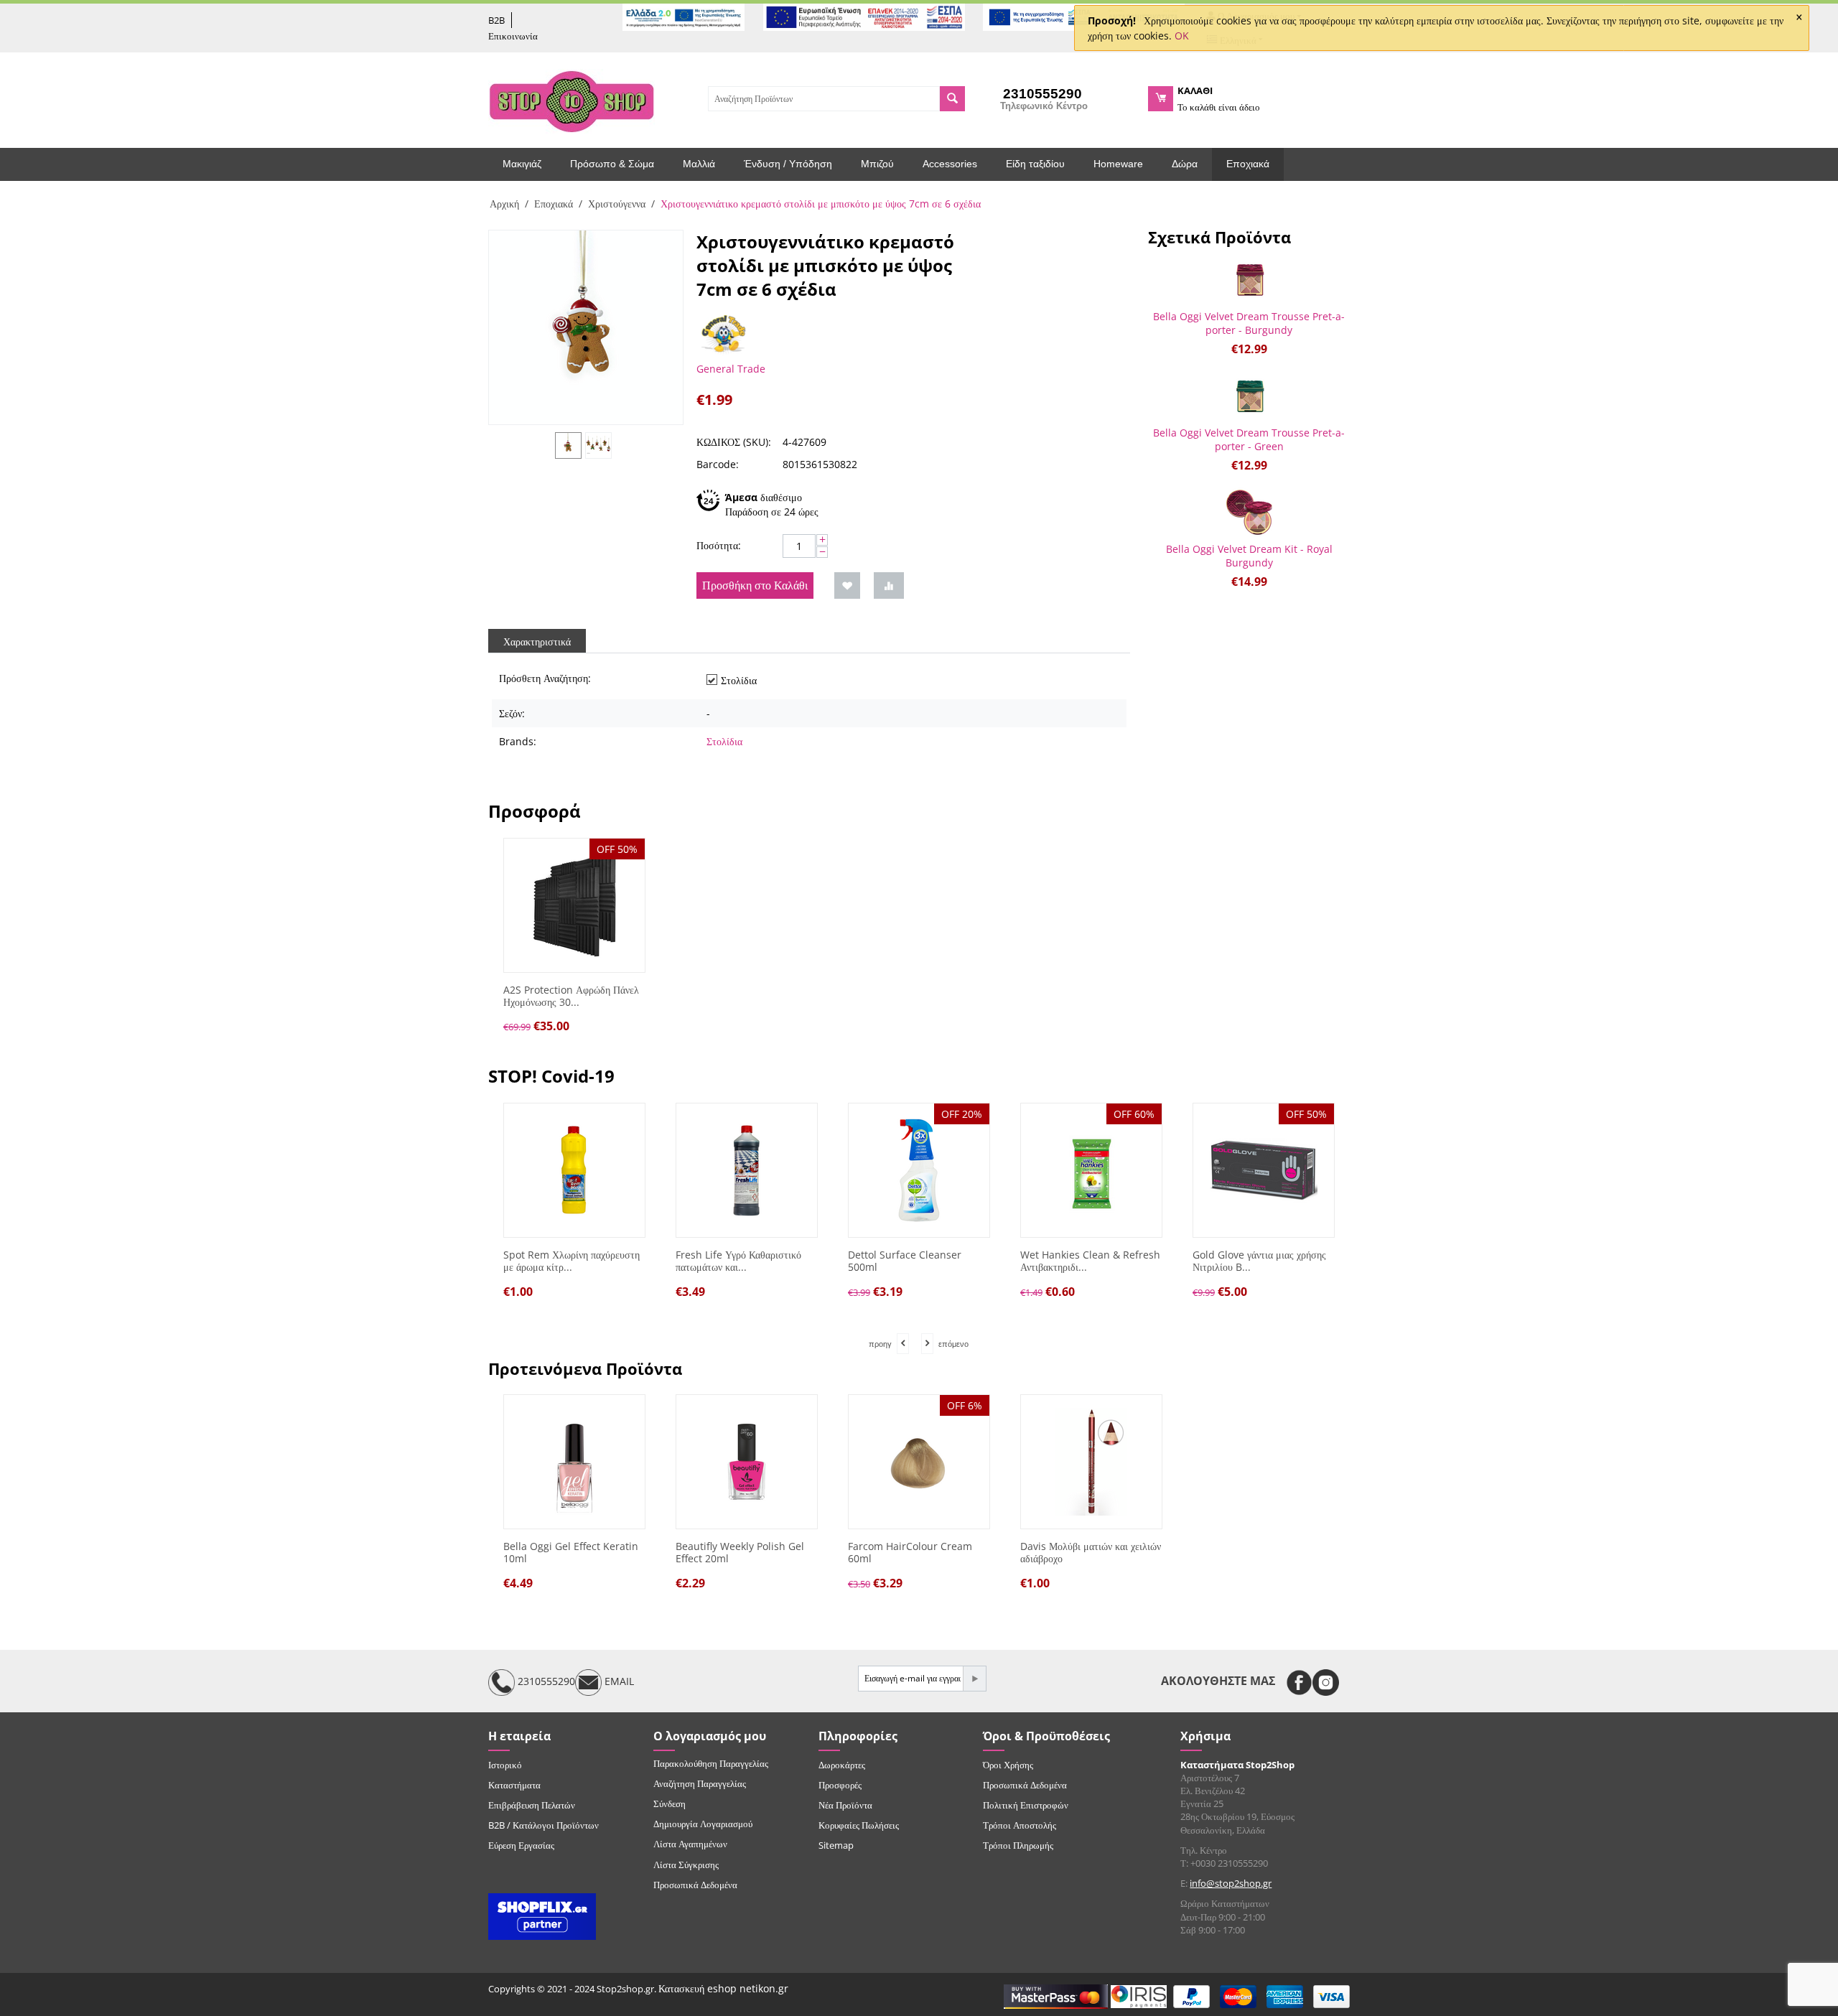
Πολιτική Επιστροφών (1026, 1805)
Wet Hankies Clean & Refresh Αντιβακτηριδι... (1090, 1261)
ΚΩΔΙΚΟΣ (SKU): (734, 442)
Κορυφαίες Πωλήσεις (859, 1825)
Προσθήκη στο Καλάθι (755, 585)
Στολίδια (724, 741)
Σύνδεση (670, 1803)
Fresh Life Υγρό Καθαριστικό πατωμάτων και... (738, 1261)
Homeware (1118, 164)
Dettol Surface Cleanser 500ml (905, 1261)
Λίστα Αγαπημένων (690, 1844)
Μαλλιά (699, 164)
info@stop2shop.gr (1231, 1883)
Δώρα (1185, 164)
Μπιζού (877, 164)
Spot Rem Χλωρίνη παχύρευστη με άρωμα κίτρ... (572, 1261)
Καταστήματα (514, 1785)
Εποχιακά (1248, 164)
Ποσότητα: (719, 545)
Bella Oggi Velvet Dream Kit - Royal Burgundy (1249, 556)
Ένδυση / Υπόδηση (788, 164)
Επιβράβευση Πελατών (532, 1805)
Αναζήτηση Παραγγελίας (700, 1783)
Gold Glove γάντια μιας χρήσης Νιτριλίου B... (1259, 1261)
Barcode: (718, 464)
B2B (496, 20)
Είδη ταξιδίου (1035, 164)
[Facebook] (1299, 1683)
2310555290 (545, 1681)
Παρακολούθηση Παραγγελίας (711, 1763)
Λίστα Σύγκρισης (686, 1865)
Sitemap (836, 1845)
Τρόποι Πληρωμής (1018, 1845)
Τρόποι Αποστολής (1020, 1825)
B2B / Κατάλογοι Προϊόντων (544, 1825)
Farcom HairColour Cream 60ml (910, 1553)
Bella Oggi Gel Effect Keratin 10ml (571, 1553)
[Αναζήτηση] (952, 99)
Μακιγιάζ (522, 164)
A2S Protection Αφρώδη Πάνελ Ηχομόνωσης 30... (571, 997)
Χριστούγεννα (617, 204)
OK (1182, 36)
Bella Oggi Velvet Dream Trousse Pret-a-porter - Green (1249, 439)
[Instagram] (1326, 1683)
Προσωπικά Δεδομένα (695, 1885)
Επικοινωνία (513, 36)
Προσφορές (840, 1785)
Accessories (950, 164)
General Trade (731, 369)
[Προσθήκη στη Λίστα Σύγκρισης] (889, 585)
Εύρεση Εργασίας (521, 1845)
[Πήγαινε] (974, 1679)
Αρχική (504, 204)
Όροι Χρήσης (1008, 1765)
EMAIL (618, 1681)
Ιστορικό (505, 1765)
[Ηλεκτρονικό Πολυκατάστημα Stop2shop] (572, 100)
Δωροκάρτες (842, 1765)
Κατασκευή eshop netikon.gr (723, 1988)
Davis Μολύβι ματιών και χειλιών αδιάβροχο (1091, 1553)
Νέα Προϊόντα (845, 1805)
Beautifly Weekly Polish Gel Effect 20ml (740, 1553)
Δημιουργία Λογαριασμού (703, 1824)
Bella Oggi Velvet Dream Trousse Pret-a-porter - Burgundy (1249, 323)
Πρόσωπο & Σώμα (612, 164)
